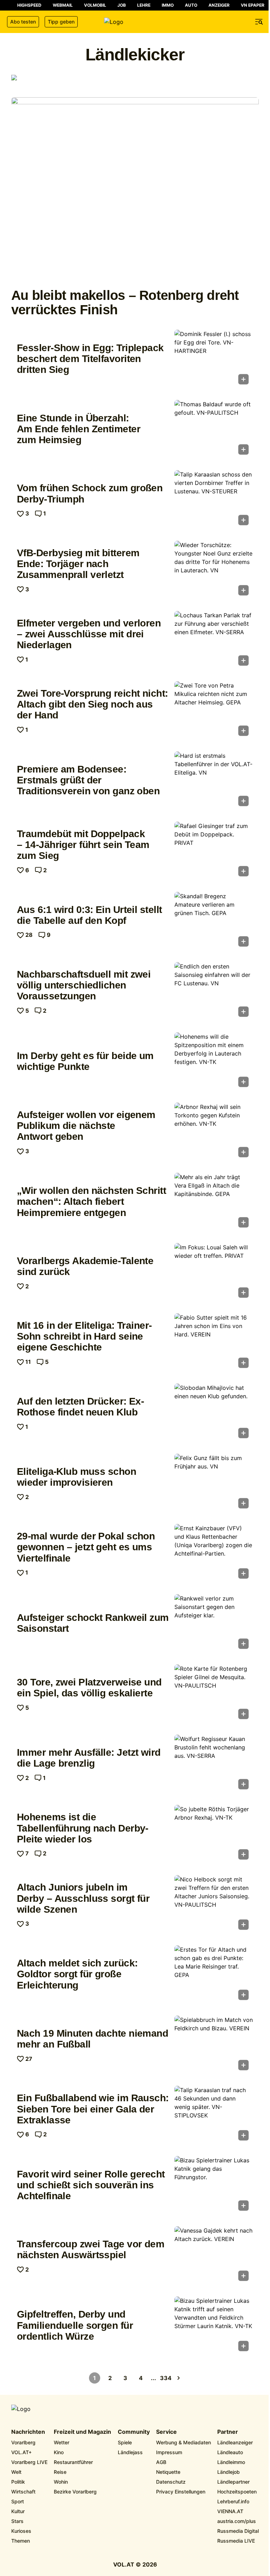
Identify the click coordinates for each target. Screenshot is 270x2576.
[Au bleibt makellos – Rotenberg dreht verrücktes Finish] (135, 190)
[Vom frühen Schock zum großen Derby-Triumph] (214, 500)
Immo (168, 5)
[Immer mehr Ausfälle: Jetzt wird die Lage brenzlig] (214, 1764)
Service (166, 2432)
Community (134, 2432)
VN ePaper (253, 5)
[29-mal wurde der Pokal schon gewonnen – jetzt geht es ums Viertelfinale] (214, 1553)
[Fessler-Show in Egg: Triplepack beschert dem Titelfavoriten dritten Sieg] (214, 359)
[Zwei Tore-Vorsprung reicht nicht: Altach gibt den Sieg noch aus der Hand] (214, 711)
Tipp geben (61, 22)
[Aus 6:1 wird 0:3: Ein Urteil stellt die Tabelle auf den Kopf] (214, 921)
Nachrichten (28, 2432)
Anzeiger (219, 5)
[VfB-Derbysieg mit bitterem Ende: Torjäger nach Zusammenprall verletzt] (214, 570)
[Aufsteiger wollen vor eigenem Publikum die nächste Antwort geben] (214, 1132)
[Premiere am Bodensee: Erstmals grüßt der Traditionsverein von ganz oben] (214, 781)
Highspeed (29, 5)
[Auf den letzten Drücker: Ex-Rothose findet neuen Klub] (214, 1413)
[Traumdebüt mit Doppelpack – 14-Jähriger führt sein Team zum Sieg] (214, 851)
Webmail (63, 5)
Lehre (144, 5)
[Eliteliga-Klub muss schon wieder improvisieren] (214, 1483)
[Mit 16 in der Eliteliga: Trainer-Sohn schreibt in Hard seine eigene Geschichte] (214, 1343)
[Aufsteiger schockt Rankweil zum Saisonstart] (214, 1624)
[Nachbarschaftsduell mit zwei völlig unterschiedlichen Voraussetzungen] (214, 992)
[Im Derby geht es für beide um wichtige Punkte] (214, 1062)
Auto (191, 5)
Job (122, 5)
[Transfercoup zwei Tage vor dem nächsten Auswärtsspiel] (214, 2256)
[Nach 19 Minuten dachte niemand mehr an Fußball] (214, 2045)
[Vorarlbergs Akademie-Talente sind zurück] (214, 1273)
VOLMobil (95, 5)
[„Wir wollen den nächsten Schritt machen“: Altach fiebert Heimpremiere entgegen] (214, 1202)
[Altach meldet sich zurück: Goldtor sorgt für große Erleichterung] (214, 1975)
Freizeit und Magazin (82, 2432)
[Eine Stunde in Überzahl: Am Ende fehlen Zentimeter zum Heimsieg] (214, 429)
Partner (228, 2432)
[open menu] (259, 22)
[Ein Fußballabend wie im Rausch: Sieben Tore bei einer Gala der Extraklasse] (214, 2115)
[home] (135, 22)
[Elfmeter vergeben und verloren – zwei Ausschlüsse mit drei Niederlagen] (214, 640)
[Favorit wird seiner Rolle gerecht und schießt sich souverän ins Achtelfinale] (214, 2186)
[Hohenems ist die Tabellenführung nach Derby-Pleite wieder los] (214, 1834)
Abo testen (23, 22)
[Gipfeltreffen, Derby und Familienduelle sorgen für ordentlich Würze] (214, 2326)
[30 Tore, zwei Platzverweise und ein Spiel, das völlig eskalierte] (214, 1694)
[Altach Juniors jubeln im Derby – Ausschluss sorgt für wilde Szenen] (214, 1905)
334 (166, 2378)
